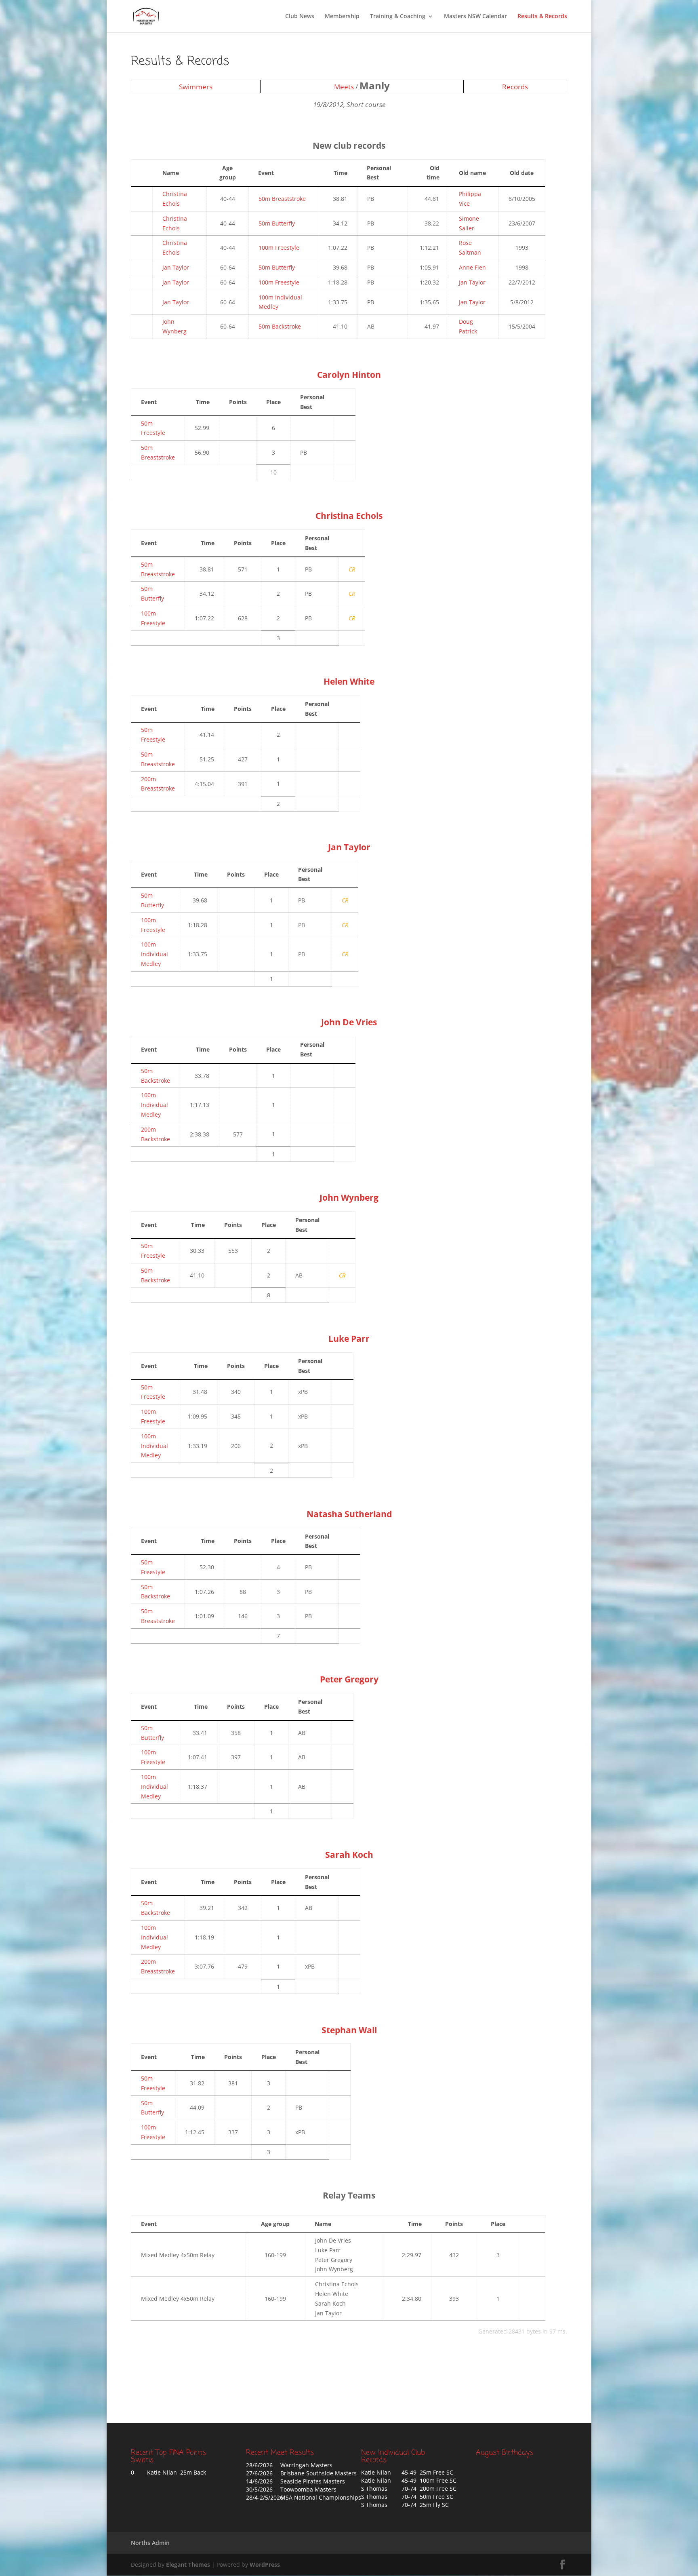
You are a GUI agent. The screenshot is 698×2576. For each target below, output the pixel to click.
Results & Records (542, 17)
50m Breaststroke (282, 199)
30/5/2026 (259, 2489)
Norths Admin (150, 2543)
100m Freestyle (279, 248)
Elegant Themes (188, 2564)
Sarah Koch (349, 1855)
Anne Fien (472, 267)
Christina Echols (349, 516)
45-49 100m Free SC (429, 2480)
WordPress (265, 2564)
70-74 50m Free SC (427, 2497)
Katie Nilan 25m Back (177, 2472)
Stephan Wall (349, 2030)
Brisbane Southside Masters (319, 2473)
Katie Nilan (376, 2472)
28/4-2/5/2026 (265, 2497)
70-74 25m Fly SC (425, 2505)
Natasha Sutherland (349, 1514)
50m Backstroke (280, 326)
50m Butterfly (277, 223)
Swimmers (196, 87)
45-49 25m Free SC (427, 2472)
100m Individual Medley (155, 954)
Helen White (349, 681)
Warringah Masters (306, 2465)
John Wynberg (349, 1197)
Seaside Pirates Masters (313, 2481)
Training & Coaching (398, 17)
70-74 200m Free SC (429, 2489)
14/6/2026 (259, 2481)
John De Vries (349, 1022)
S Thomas (374, 2489)
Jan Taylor (176, 267)
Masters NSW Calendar (475, 17)
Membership (342, 17)
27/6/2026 (259, 2473)
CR (352, 569)
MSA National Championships (321, 2497)
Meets (344, 87)
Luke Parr (349, 1339)
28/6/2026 (259, 2465)
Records (515, 87)
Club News (300, 17)
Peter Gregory (349, 1679)
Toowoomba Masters (308, 2489)
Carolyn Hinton (349, 375)
